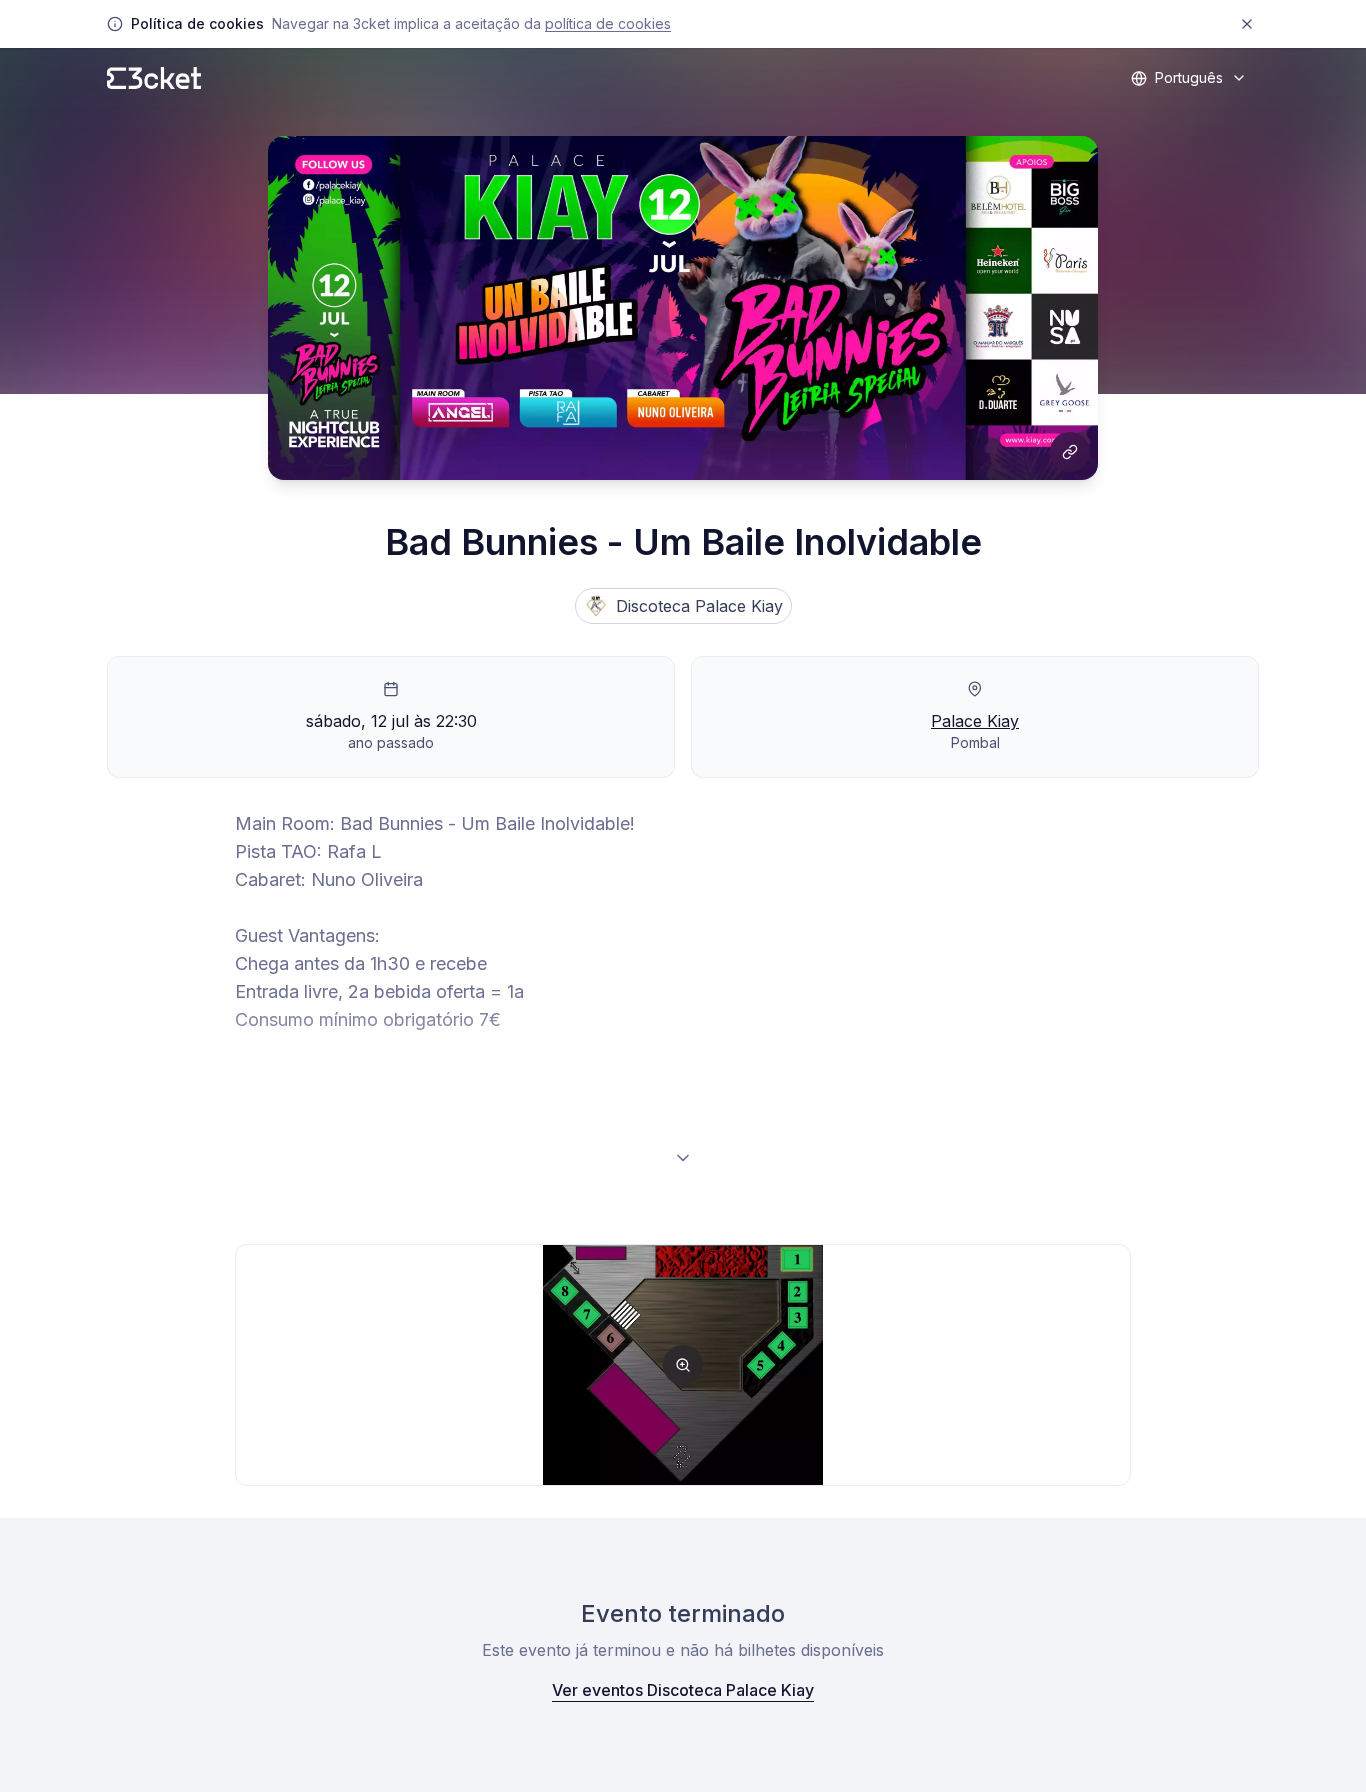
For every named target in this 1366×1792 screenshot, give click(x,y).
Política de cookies (608, 23)
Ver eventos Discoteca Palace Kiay (683, 1690)
